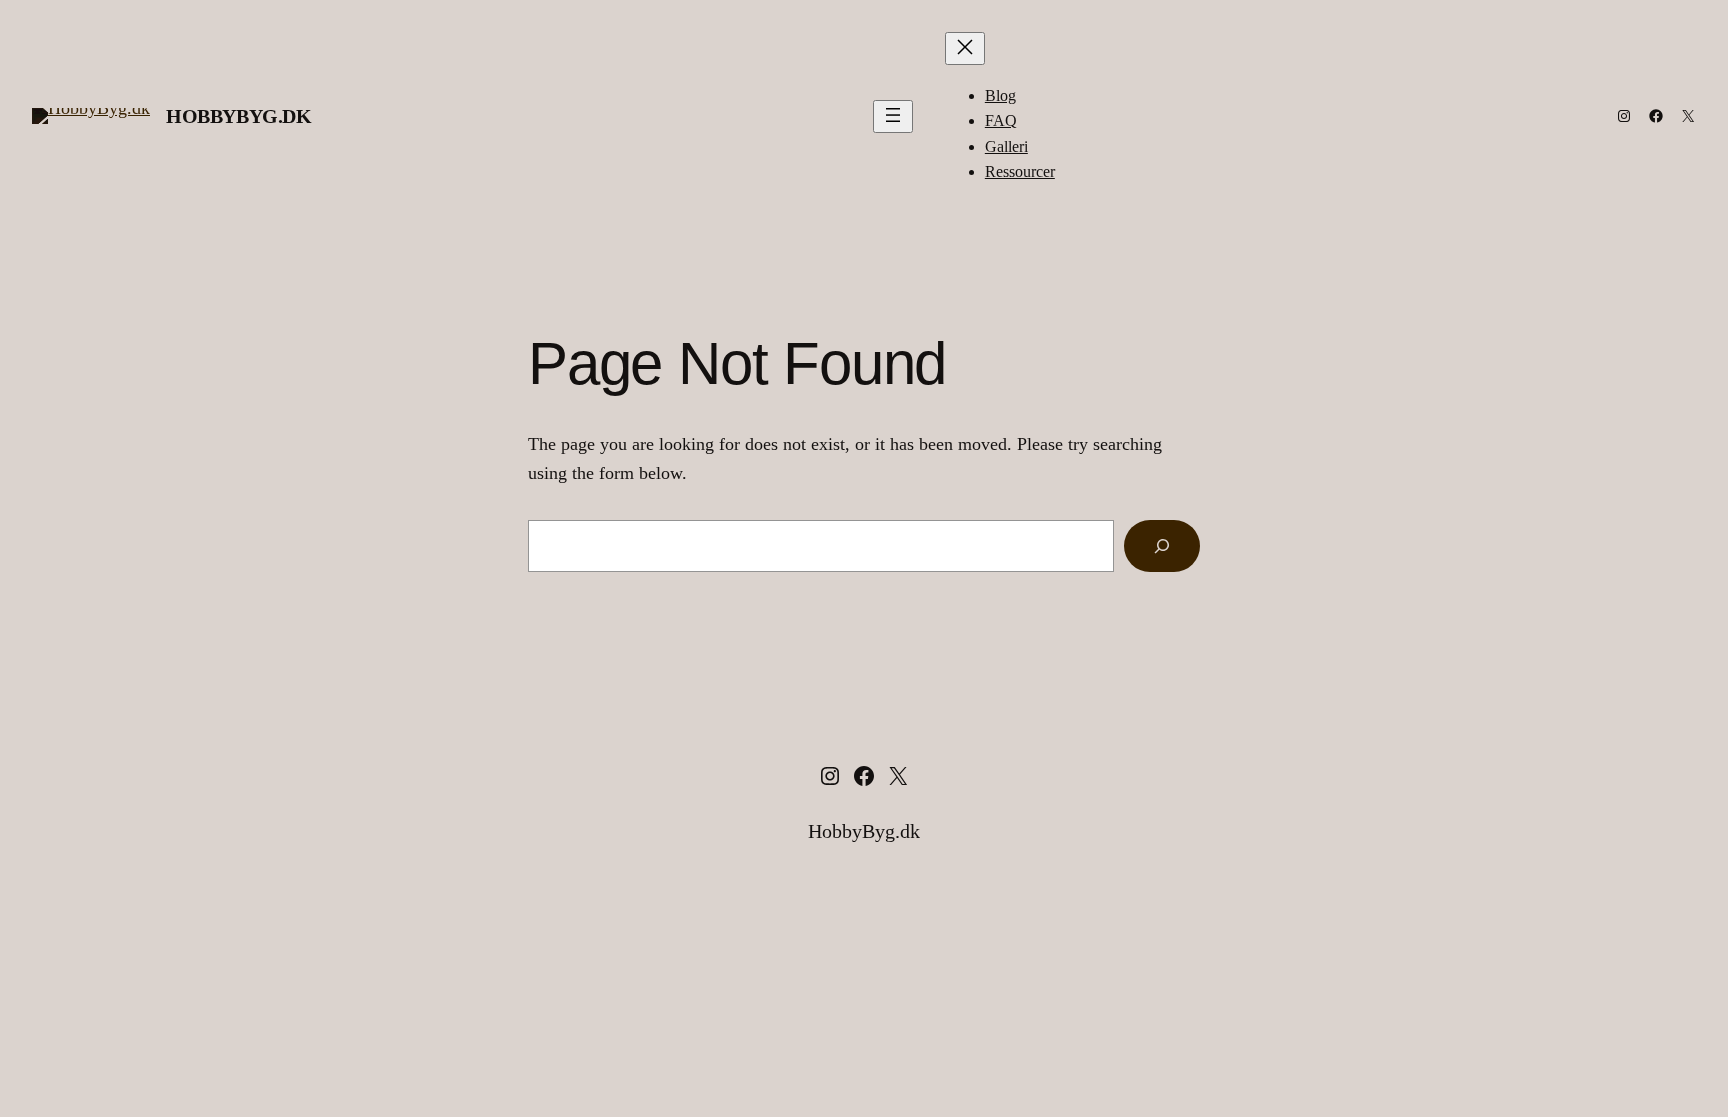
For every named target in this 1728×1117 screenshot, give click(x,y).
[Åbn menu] (893, 116)
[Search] (1162, 546)
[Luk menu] (965, 48)
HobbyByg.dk (239, 116)
